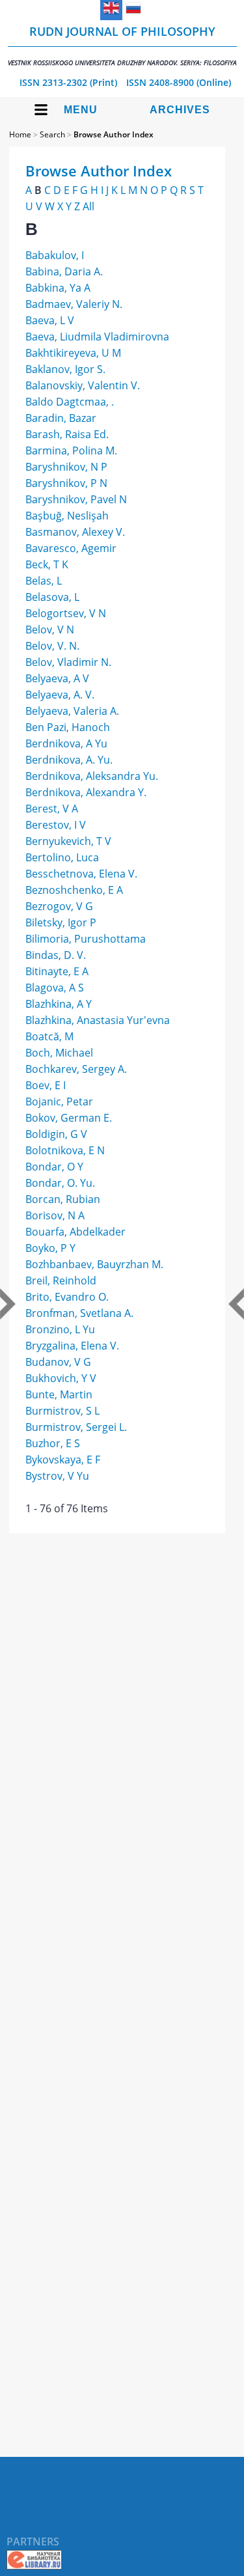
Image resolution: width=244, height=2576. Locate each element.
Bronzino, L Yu (60, 1329)
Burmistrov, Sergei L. (76, 1427)
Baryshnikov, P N (66, 483)
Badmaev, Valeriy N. (74, 304)
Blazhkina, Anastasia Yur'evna (98, 1020)
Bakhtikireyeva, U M (73, 353)
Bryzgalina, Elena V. (72, 1346)
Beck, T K (47, 564)
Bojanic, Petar (59, 1101)
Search (52, 134)
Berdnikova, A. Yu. (69, 760)
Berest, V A (52, 809)
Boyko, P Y (50, 1248)
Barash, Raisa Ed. (67, 434)
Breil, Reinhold (61, 1281)
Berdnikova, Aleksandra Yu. (92, 776)
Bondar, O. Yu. (60, 1183)
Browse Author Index (114, 134)
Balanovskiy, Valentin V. (83, 385)
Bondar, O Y (54, 1167)
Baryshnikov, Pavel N (76, 499)
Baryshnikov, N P (66, 467)
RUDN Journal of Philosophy (122, 45)
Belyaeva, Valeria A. (72, 711)
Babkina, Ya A (58, 288)
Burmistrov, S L (62, 1411)
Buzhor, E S (53, 1443)
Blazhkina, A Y (59, 1004)
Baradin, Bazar (61, 418)
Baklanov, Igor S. (65, 369)
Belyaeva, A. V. (60, 695)
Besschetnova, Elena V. (81, 874)
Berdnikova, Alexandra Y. (86, 792)
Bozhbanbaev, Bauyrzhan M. (94, 1264)
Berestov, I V (56, 825)
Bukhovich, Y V (61, 1378)
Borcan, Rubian (63, 1199)
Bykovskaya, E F (63, 1460)
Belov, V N (50, 630)
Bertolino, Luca (62, 857)
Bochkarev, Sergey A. (76, 1069)
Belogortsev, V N (66, 613)
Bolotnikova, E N (65, 1150)
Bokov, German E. (69, 1118)
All (88, 206)
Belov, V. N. (52, 646)
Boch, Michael (59, 1053)
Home (20, 134)
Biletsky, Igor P (61, 922)
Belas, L (44, 581)
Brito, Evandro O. (67, 1297)
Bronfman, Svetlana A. (79, 1313)
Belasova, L (52, 597)
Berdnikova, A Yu (66, 743)
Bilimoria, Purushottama (86, 939)
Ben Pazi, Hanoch (68, 727)
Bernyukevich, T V (68, 841)
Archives (180, 110)
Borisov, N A (55, 1215)
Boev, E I (46, 1085)
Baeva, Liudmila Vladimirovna (97, 337)
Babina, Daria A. (64, 271)
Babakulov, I (55, 255)
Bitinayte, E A (57, 971)
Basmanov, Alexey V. (75, 532)
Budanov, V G (58, 1362)
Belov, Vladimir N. (68, 662)
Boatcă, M (49, 1036)
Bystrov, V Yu (57, 1476)
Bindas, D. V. (56, 955)
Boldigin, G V (56, 1134)
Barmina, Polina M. (71, 450)
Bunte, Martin (59, 1394)
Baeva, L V (50, 320)
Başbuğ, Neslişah (67, 516)
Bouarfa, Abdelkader (75, 1232)
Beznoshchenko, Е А (74, 890)
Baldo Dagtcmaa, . (70, 402)
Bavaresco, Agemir (71, 548)
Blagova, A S (55, 988)
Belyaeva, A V (57, 678)
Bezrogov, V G (59, 906)
